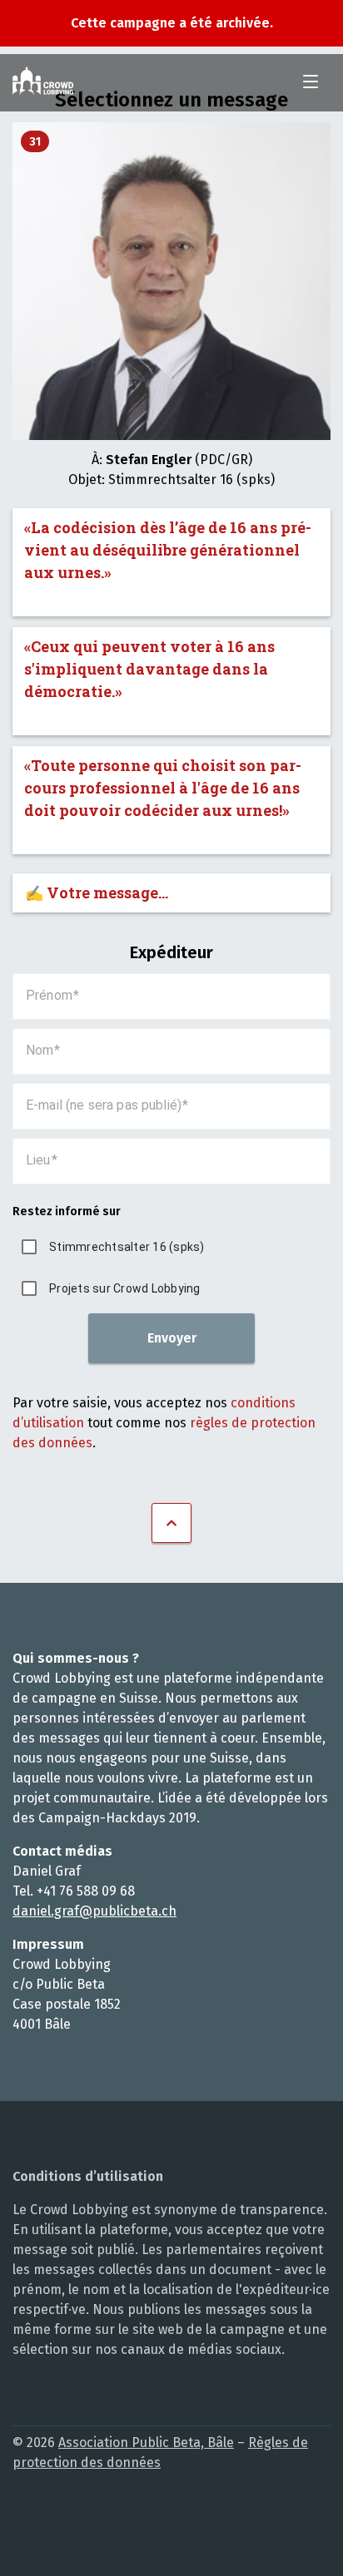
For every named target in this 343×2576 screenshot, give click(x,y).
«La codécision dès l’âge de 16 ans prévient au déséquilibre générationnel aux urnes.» (168, 550)
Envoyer (172, 1338)
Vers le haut (171, 1523)
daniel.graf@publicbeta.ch (94, 1911)
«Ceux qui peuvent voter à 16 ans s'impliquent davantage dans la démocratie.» (149, 669)
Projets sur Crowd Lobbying (125, 1288)
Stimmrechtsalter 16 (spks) (127, 1247)
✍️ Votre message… (97, 892)
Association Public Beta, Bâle (146, 2443)
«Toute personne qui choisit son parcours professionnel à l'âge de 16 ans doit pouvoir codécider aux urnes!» (163, 788)
